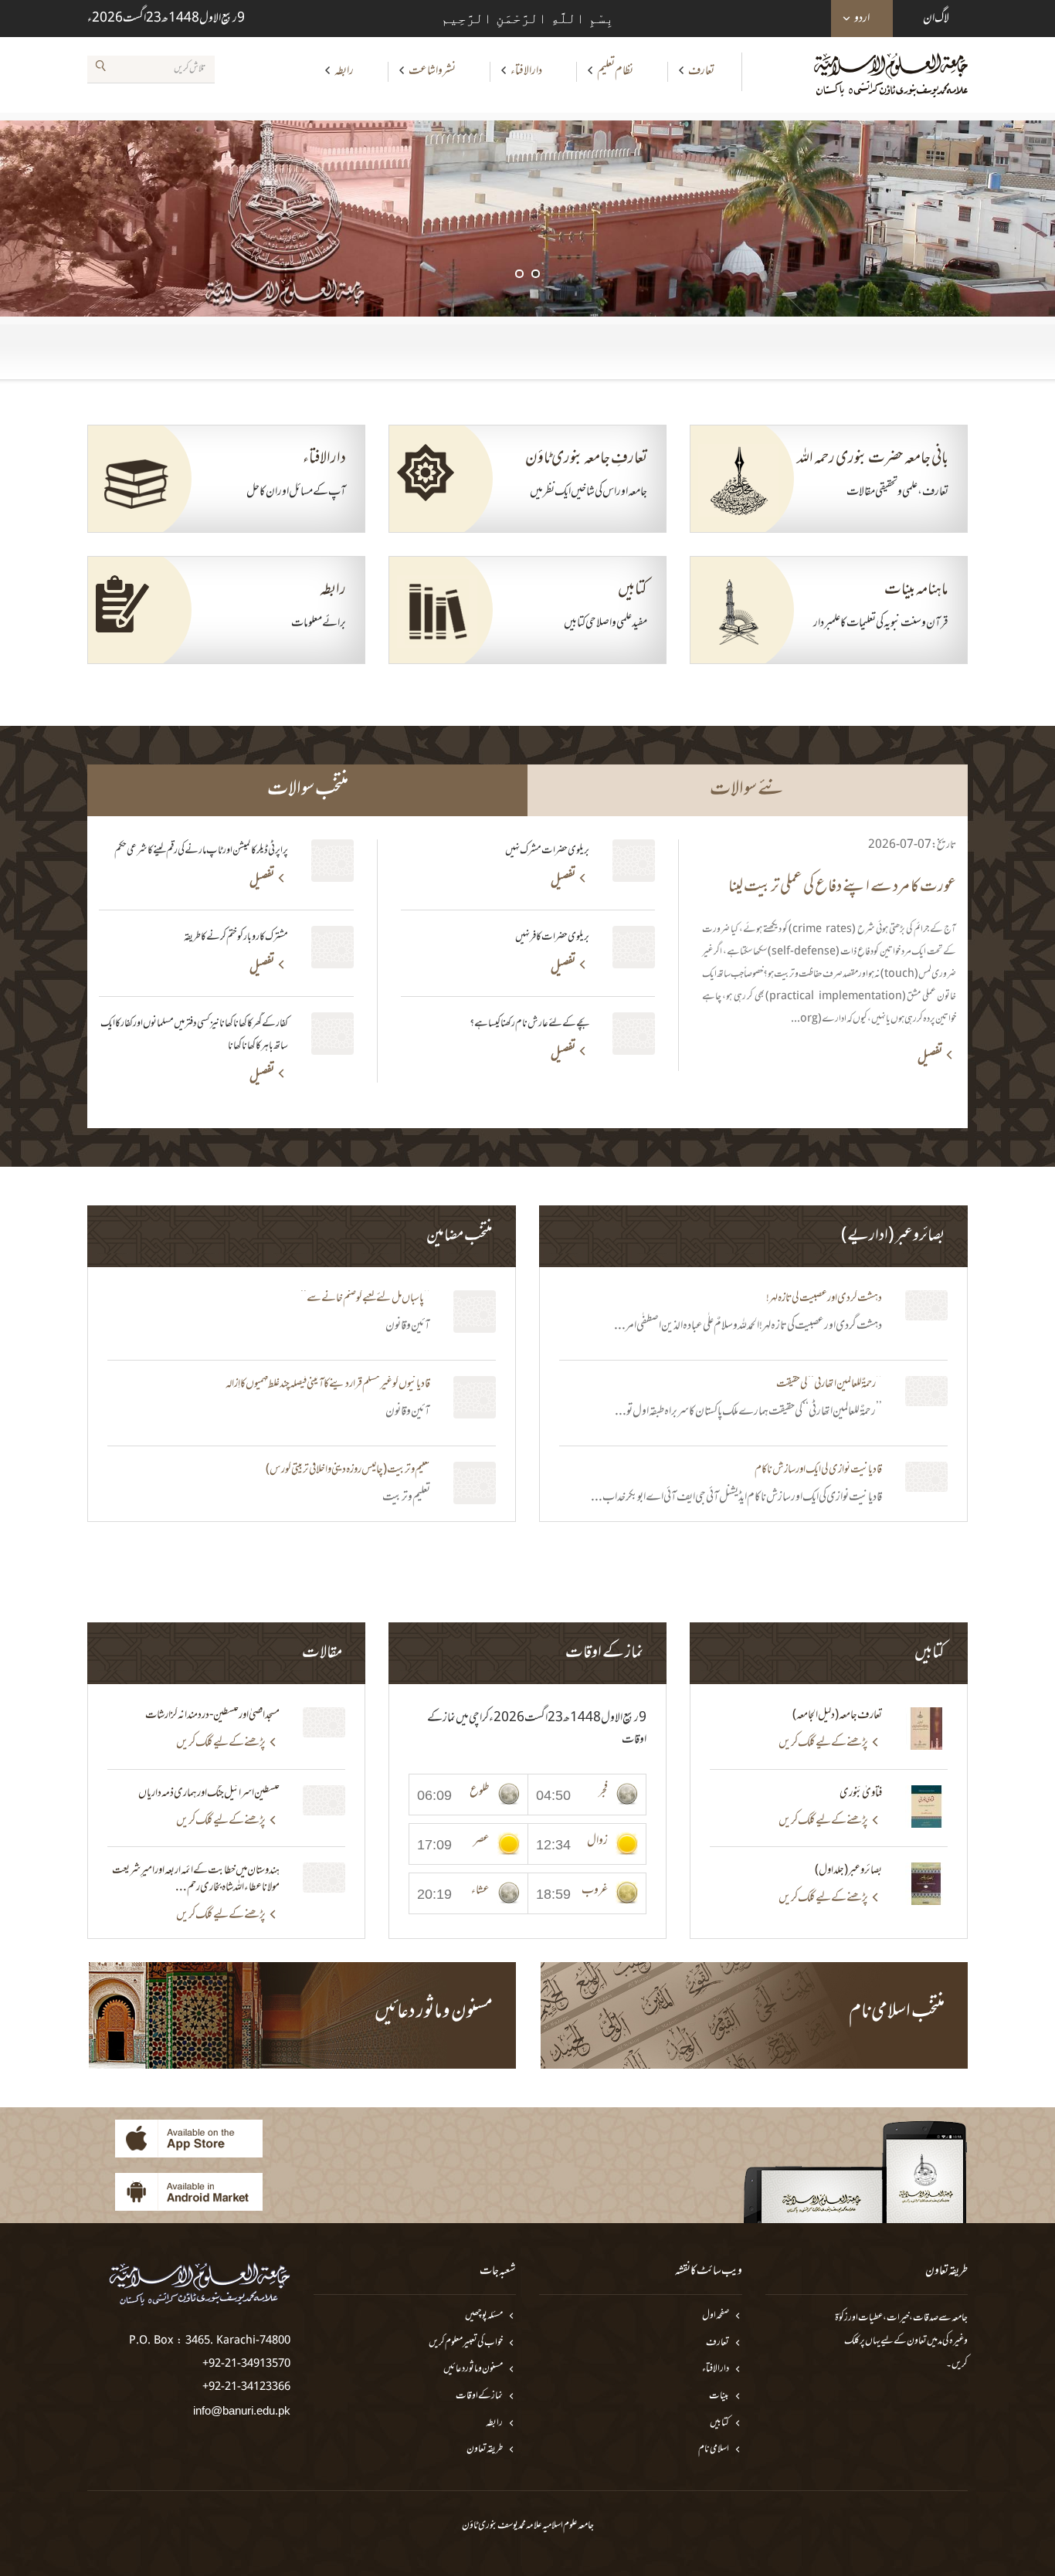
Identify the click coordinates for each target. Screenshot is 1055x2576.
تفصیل (930, 1059)
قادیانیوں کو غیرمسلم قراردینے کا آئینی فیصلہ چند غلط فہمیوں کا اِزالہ (328, 1385)
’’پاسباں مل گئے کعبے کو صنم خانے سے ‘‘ (365, 1299)
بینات (719, 2396)
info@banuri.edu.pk (242, 2410)
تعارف (701, 71)
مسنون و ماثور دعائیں (473, 2369)
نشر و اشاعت (432, 71)
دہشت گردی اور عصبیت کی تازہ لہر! (824, 1299)
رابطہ (344, 71)
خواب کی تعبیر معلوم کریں (466, 2343)
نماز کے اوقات (479, 2396)
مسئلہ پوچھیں (484, 2316)
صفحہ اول (716, 2316)
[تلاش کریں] (100, 69)
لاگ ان (936, 19)
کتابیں (719, 2423)
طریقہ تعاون (485, 2450)
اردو (862, 19)
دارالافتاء (526, 71)
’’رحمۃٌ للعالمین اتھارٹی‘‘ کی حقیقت (829, 1385)
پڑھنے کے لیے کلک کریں (823, 1743)
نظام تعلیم (615, 71)
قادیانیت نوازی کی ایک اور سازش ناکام (818, 1470)
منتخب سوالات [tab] (308, 790)
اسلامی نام (714, 2450)
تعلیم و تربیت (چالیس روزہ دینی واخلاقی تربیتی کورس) (348, 1470)
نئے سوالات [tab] (748, 790)
